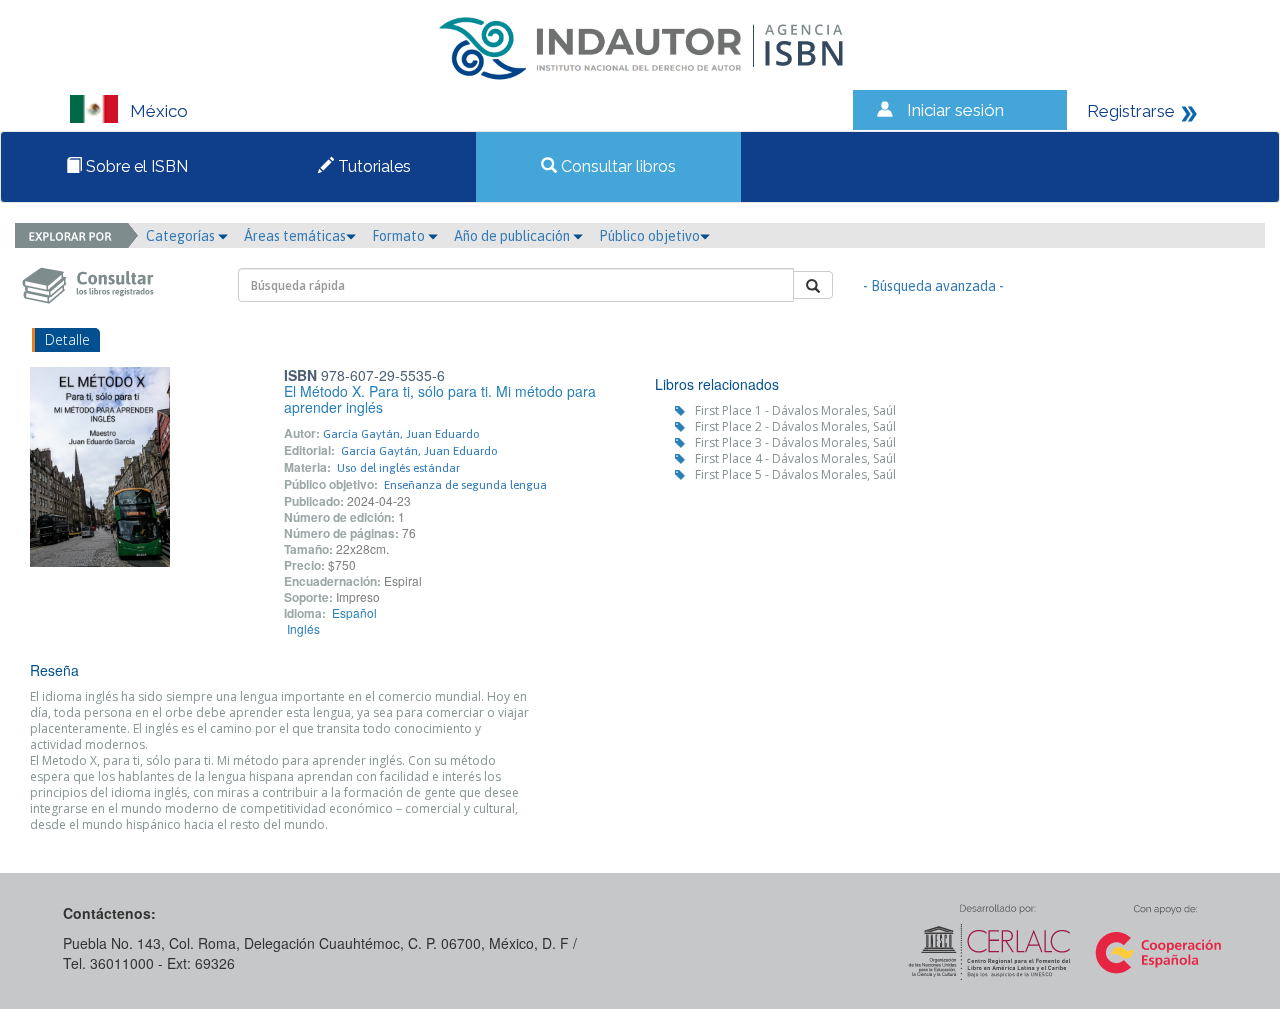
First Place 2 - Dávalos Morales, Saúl (795, 426)
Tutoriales (372, 166)
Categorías (182, 236)
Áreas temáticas (295, 236)
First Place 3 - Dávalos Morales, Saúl (795, 442)
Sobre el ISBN (135, 166)
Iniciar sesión (955, 110)
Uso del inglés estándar (398, 468)
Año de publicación (513, 236)
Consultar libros (616, 166)
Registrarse (1131, 111)
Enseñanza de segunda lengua (465, 485)
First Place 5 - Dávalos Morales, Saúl (795, 474)
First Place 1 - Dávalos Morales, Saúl (795, 410)
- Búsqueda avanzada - (933, 286)
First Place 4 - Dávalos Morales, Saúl (795, 458)
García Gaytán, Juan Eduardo (401, 434)
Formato (400, 236)
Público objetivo (649, 236)
